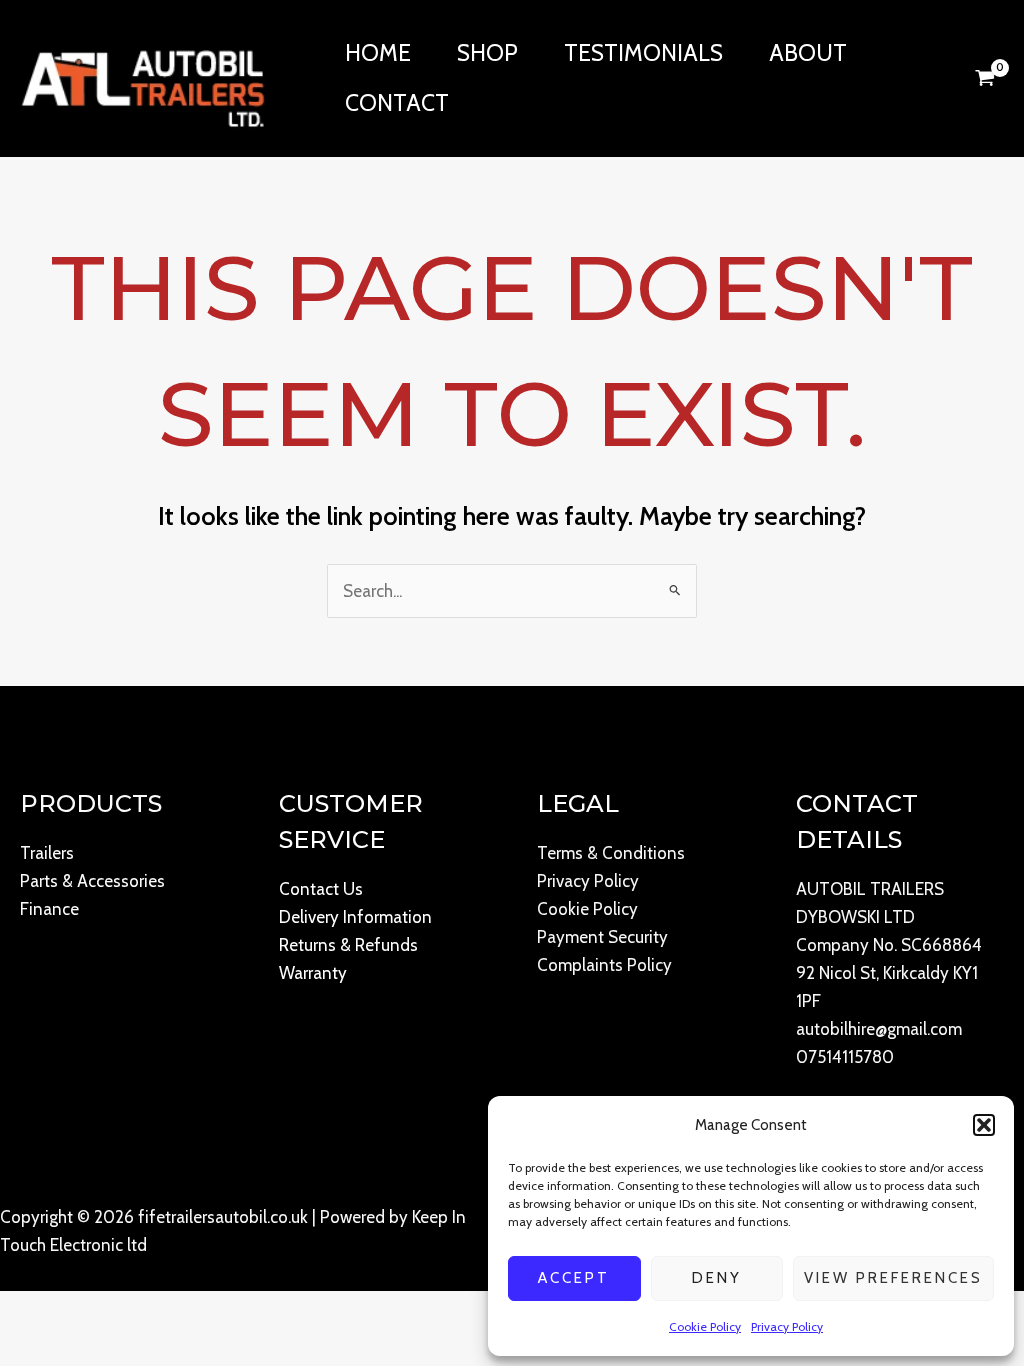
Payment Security (602, 937)
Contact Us (321, 889)
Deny (717, 1278)
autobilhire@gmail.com (879, 1029)
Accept (574, 1278)
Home (378, 53)
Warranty (313, 973)
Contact (397, 103)
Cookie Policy (705, 1326)
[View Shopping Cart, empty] (985, 78)
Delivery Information (355, 917)
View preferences (893, 1278)
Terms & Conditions (611, 853)
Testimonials (643, 53)
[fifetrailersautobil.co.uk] (142, 76)
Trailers (47, 853)
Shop (487, 53)
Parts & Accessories (92, 881)
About (808, 53)
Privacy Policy (787, 1326)
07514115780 (845, 1057)
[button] (984, 1125)
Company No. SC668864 (889, 945)
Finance (49, 909)
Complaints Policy (604, 965)
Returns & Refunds (348, 945)
